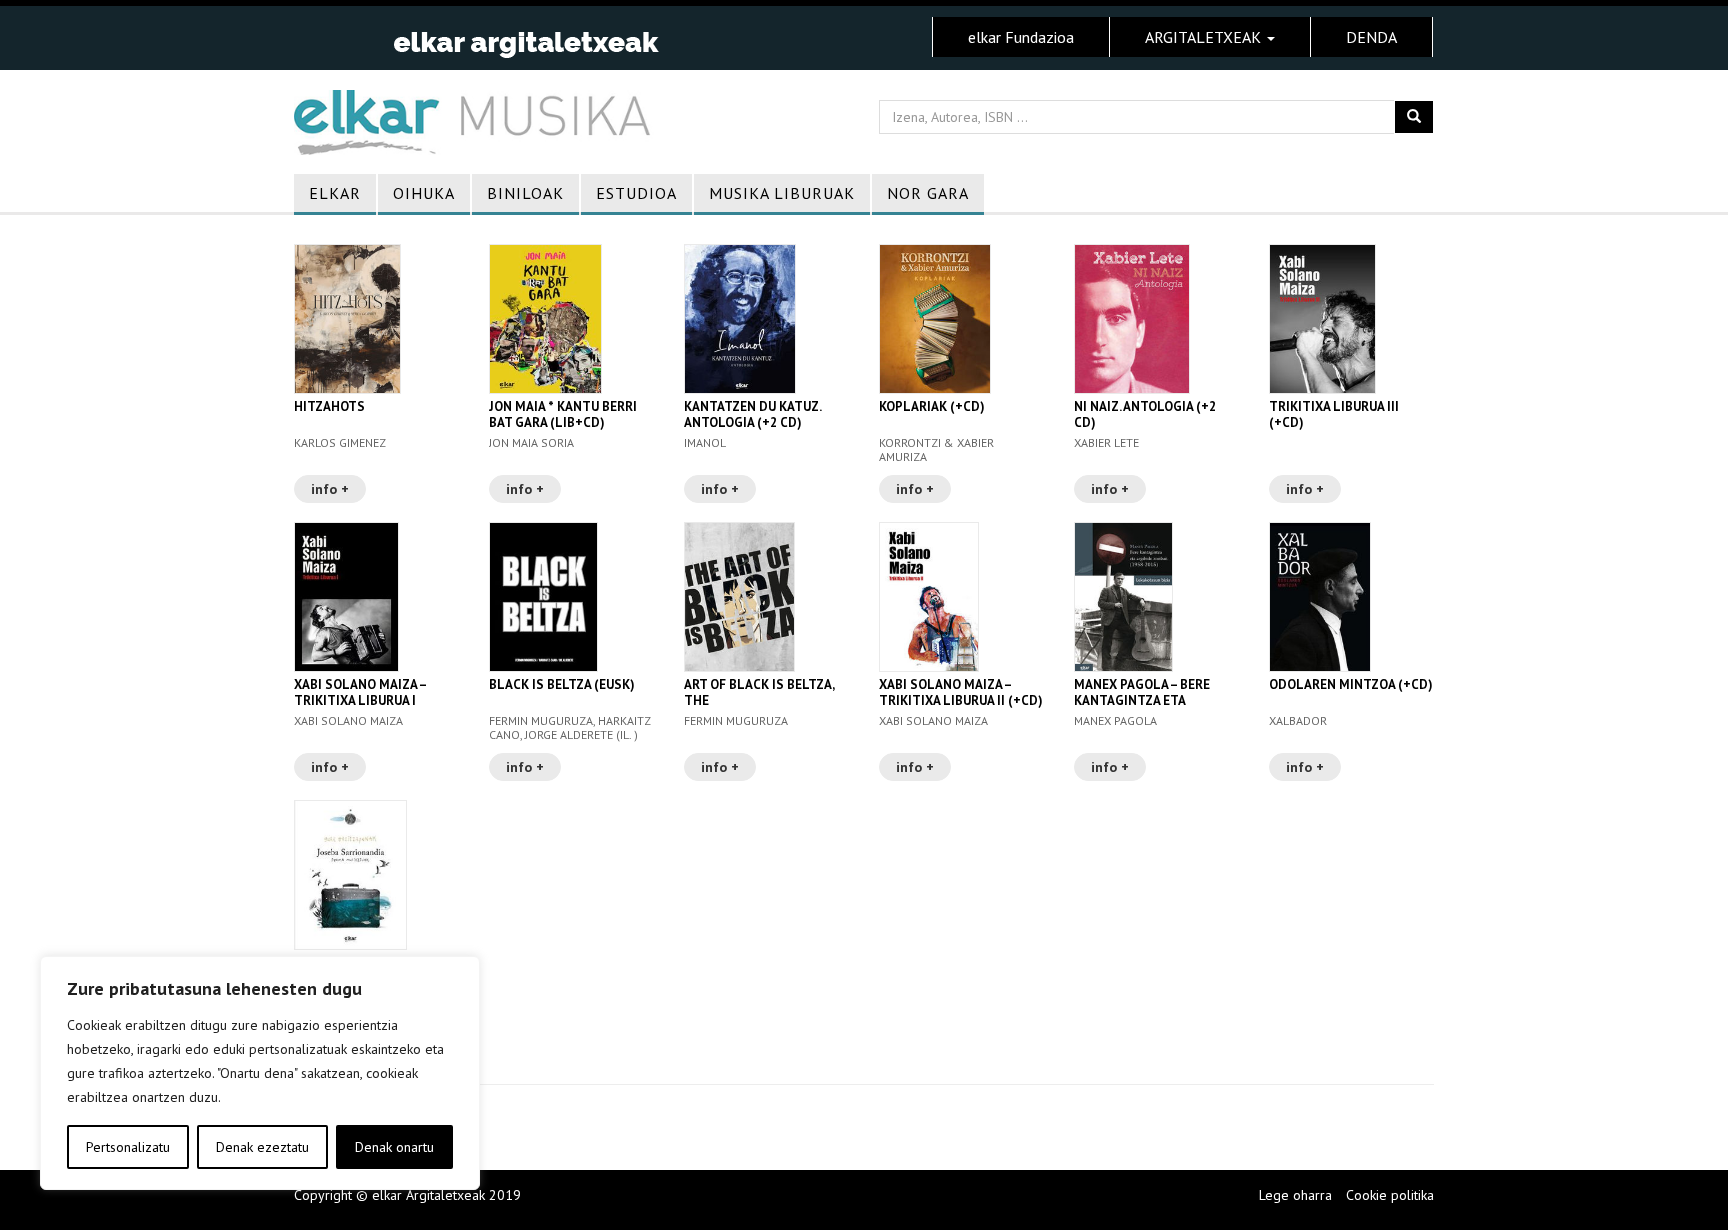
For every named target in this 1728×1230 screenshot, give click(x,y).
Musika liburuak (782, 193)
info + (330, 489)
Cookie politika (1390, 1195)
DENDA (1371, 37)
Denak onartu (394, 1147)
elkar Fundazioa (1021, 37)
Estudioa (636, 193)
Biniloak (525, 193)
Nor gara (928, 193)
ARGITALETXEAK (1205, 37)
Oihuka (424, 193)
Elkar (335, 193)
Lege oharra (1295, 1195)
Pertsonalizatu (128, 1147)
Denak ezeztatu (262, 1147)
